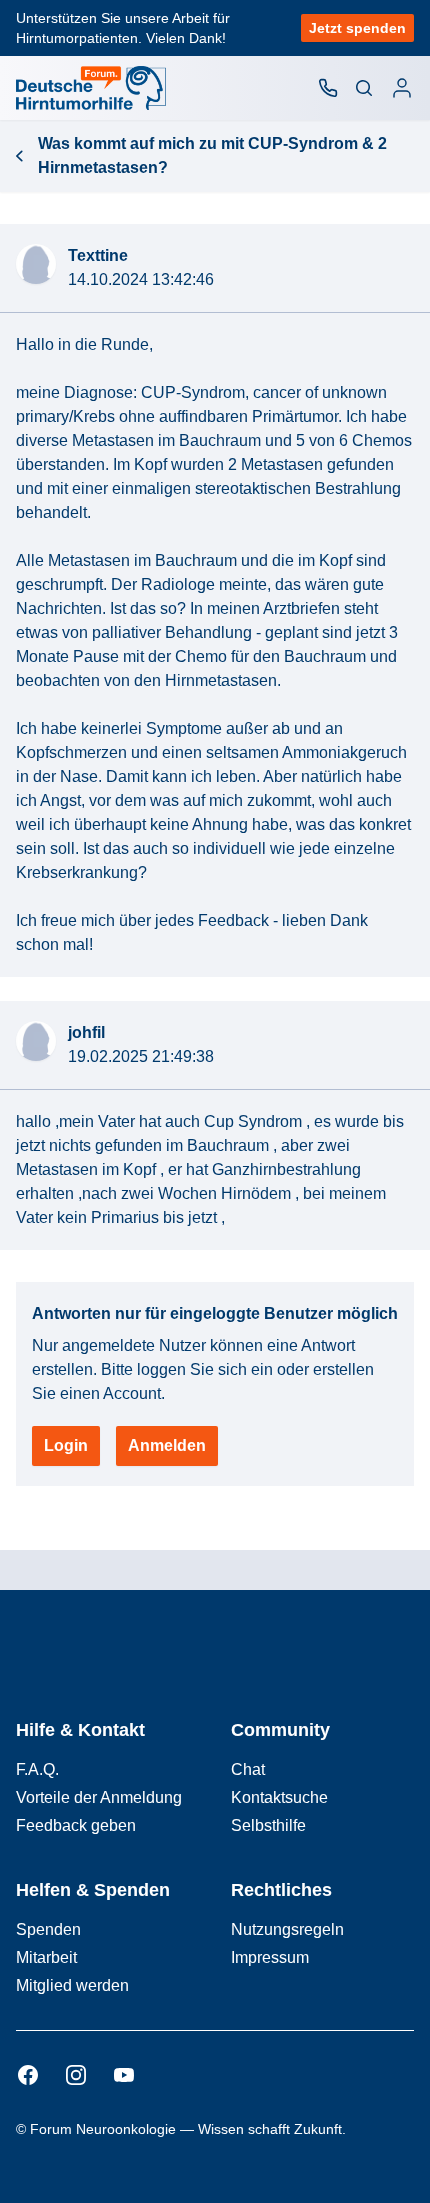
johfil (86, 1032)
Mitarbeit (46, 1957)
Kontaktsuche (279, 1797)
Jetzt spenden (357, 28)
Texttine (98, 255)
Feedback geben (76, 1825)
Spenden (48, 1929)
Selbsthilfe (268, 1825)
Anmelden (167, 1445)
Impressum (270, 1957)
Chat (248, 1769)
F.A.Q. (37, 1769)
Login (66, 1445)
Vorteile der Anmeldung (99, 1797)
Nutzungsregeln (287, 1929)
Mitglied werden (72, 1985)
